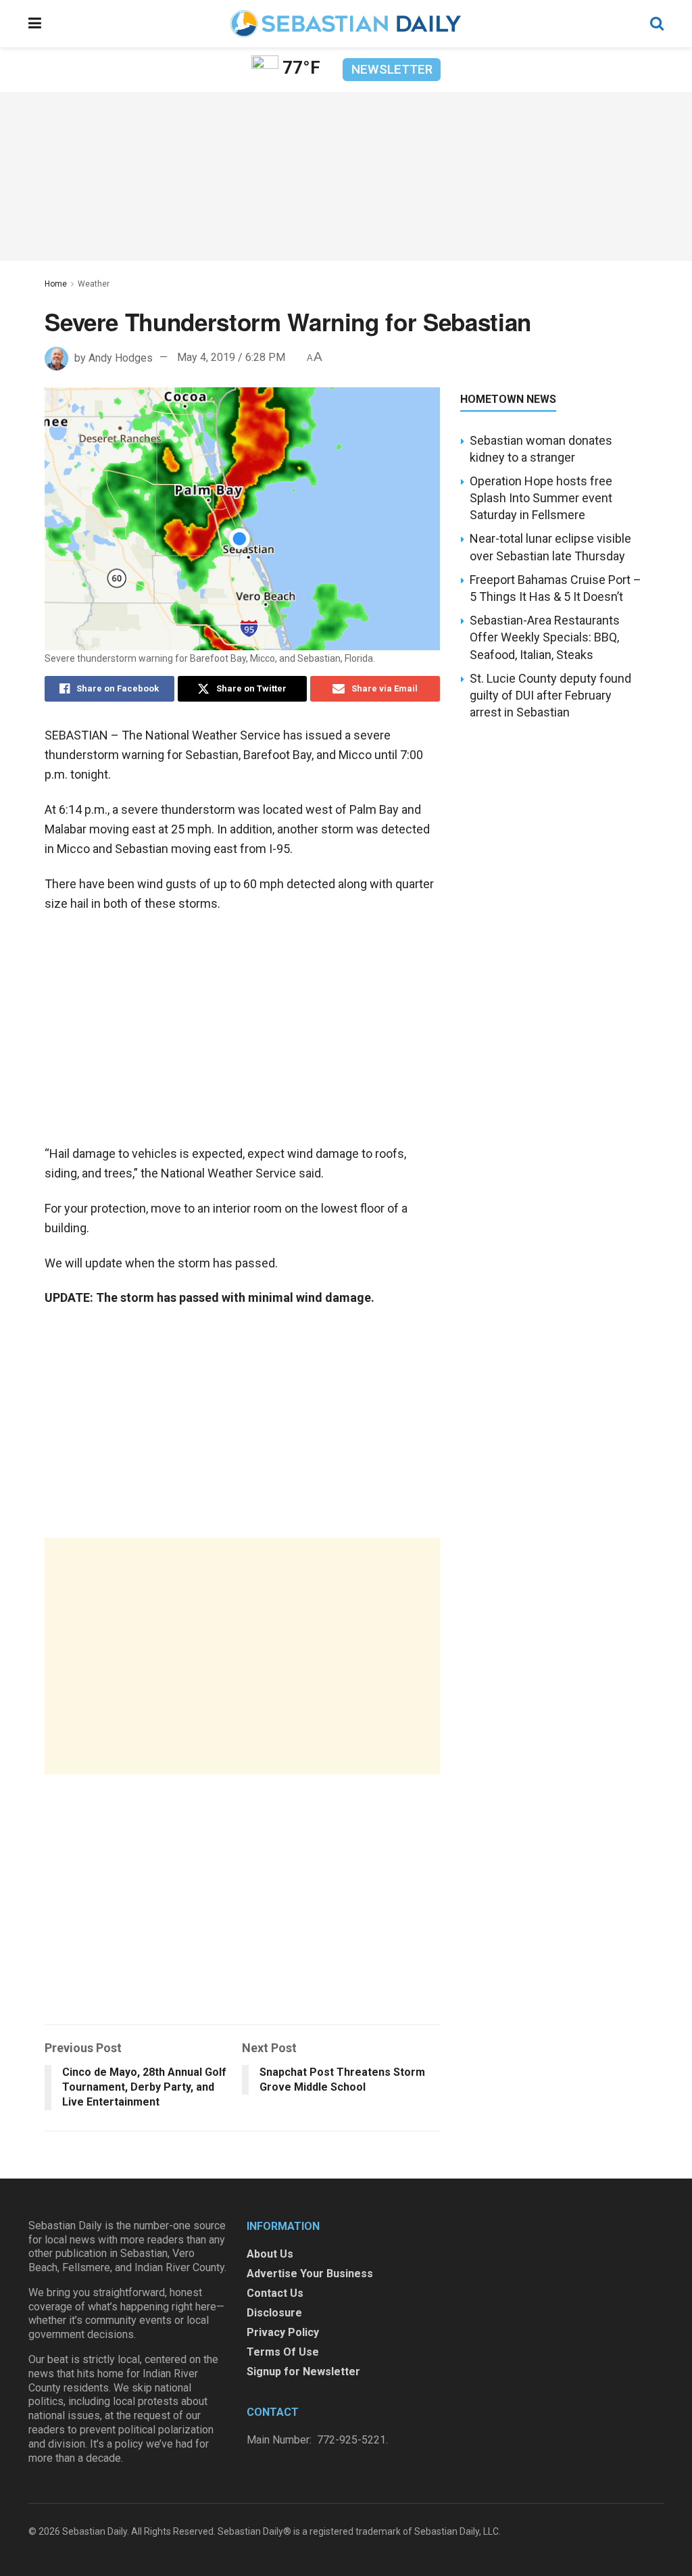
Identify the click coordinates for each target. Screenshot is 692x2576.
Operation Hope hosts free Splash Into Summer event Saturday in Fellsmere (541, 498)
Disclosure (274, 2313)
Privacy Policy (283, 2332)
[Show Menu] (35, 24)
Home (56, 284)
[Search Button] (657, 24)
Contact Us (275, 2293)
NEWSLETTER (392, 69)
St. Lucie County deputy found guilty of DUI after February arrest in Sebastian (550, 695)
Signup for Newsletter (303, 2372)
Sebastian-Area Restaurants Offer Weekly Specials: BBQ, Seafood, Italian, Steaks (545, 637)
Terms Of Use (283, 2352)
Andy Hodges (121, 357)
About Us (270, 2254)
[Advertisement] (242, 1656)
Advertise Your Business (310, 2274)
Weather (94, 284)
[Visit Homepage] (345, 24)
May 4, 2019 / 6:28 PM (231, 357)
